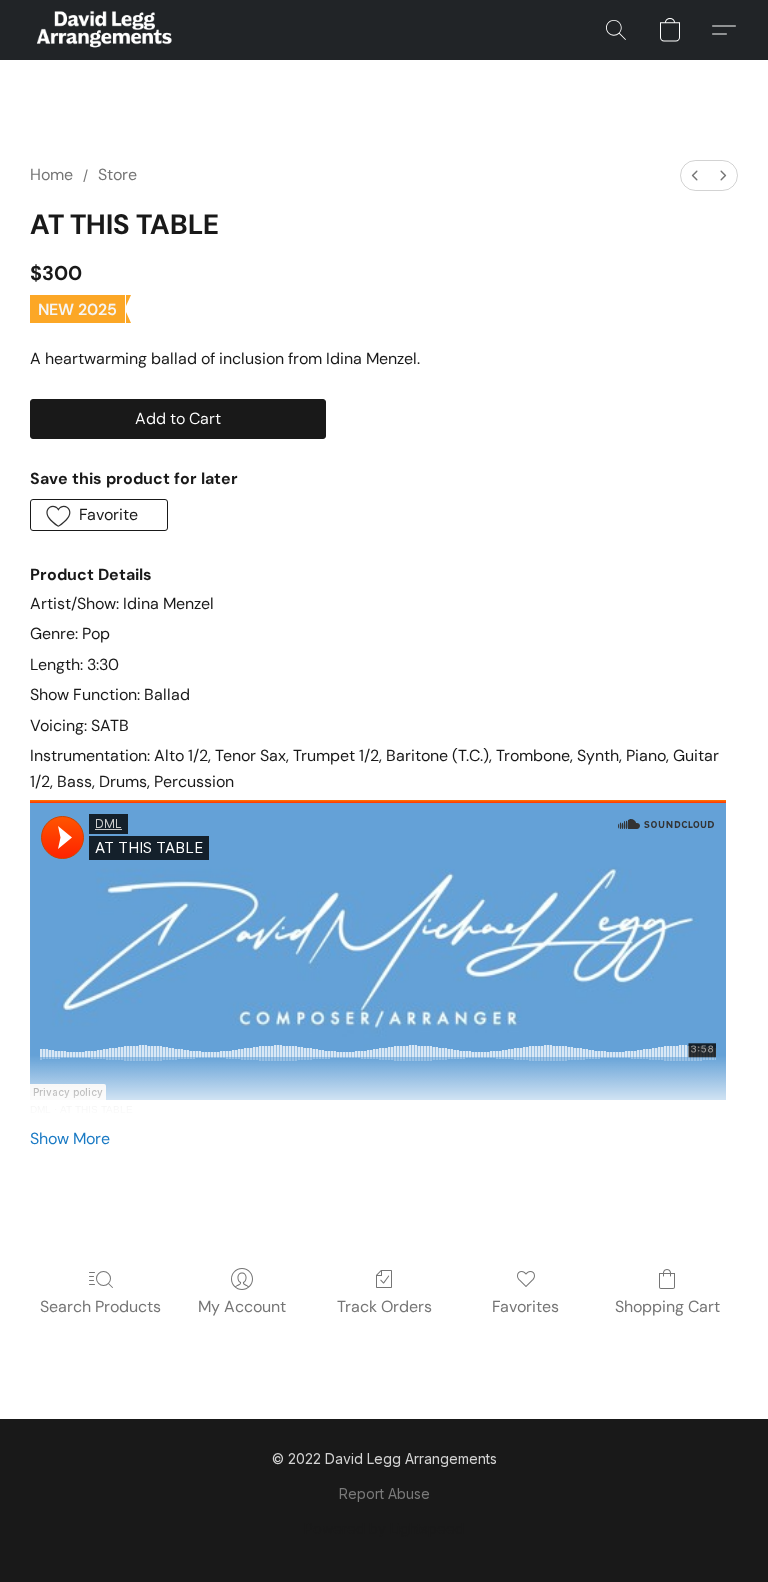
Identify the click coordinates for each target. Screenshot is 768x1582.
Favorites (525, 1306)
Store (117, 174)
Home (51, 174)
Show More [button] (70, 1138)
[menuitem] (695, 175)
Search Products (100, 1306)
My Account (242, 1306)
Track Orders (384, 1306)
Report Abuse (384, 1493)
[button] (103, 30)
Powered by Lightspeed (384, 1528)
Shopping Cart (667, 1306)
